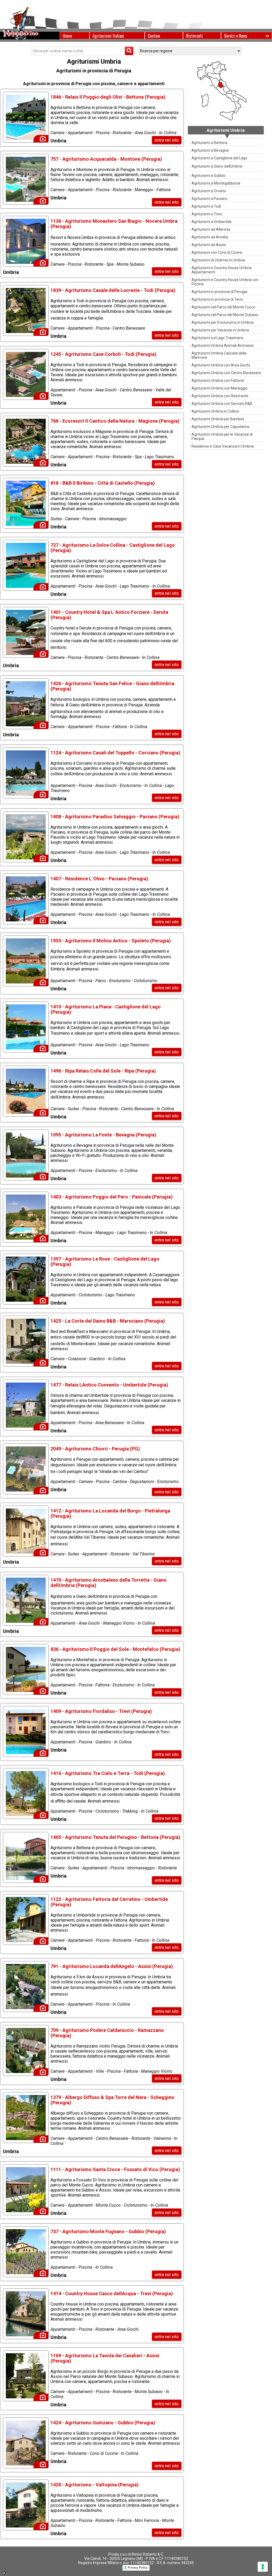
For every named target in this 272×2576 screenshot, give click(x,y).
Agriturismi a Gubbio (209, 176)
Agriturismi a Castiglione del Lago (219, 158)
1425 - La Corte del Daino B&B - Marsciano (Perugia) (108, 1321)
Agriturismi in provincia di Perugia (219, 292)
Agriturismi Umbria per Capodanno (221, 427)
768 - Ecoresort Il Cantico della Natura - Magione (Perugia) (115, 421)
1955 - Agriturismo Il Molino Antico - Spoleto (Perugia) (111, 941)
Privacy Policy (138, 2568)
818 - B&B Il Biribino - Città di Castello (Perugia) (103, 483)
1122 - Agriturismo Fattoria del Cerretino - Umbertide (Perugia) (109, 1902)
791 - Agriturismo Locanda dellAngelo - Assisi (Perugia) (112, 1966)
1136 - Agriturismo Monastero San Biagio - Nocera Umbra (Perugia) (114, 224)
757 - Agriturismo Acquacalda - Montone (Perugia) (106, 159)
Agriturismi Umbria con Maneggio (220, 388)
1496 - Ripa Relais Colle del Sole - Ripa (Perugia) (103, 1071)
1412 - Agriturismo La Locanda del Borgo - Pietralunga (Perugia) (110, 1513)
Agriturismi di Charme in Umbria (218, 260)
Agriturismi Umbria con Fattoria (218, 381)
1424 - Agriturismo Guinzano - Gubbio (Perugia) (103, 2423)
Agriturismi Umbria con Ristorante (220, 396)
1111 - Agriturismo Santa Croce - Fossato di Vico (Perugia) (115, 2169)
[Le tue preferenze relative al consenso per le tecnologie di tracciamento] (263, 2567)
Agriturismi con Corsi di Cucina (217, 252)
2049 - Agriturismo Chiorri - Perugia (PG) (95, 1449)
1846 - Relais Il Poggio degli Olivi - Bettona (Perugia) (108, 97)
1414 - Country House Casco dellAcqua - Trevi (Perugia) (112, 2293)
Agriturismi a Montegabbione (216, 183)
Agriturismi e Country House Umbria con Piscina (225, 282)
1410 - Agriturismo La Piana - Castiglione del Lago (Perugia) (106, 1009)
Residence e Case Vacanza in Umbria (223, 446)
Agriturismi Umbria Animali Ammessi (223, 345)
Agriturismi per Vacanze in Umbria (220, 330)
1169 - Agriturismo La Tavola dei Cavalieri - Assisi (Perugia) (105, 2358)
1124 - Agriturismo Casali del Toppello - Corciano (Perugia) (115, 753)
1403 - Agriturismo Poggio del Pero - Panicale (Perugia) (112, 1197)
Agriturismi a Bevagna (210, 150)
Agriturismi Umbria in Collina (215, 411)
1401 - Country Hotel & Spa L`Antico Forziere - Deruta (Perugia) (109, 615)
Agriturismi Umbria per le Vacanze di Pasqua (222, 436)
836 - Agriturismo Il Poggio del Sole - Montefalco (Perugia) (115, 1649)
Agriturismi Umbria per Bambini (218, 419)
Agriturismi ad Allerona (211, 229)
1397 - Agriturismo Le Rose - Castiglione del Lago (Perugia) (105, 1261)
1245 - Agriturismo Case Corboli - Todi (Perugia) (103, 354)
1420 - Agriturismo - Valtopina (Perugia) (95, 2485)
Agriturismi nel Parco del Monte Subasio (225, 315)
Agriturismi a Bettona (209, 143)
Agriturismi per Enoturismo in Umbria (222, 322)
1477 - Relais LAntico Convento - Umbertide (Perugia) (109, 1385)
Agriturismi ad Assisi (209, 245)
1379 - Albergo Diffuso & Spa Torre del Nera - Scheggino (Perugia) (112, 2100)
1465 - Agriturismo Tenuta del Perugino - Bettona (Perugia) (115, 1837)
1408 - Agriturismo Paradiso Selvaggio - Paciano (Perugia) (115, 817)
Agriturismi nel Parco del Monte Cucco (223, 307)
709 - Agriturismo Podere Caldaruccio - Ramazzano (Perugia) (107, 2033)
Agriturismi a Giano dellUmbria (217, 166)
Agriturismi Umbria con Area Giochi (221, 365)
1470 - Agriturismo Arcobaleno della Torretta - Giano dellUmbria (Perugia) (109, 1583)
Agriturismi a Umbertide (212, 222)
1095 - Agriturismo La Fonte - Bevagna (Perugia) (103, 1135)
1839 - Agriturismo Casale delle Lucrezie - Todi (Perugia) (113, 290)
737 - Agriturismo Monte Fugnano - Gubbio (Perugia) (108, 2231)
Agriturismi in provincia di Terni (217, 299)
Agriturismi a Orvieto (209, 191)
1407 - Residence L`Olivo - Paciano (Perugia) (99, 879)
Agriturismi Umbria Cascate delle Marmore (219, 355)
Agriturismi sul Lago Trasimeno (218, 338)
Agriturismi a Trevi (207, 214)
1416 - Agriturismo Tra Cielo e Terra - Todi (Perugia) (108, 1773)
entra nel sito (167, 140)
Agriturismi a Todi (206, 206)
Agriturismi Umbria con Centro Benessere (226, 373)
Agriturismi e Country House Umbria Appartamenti (222, 270)
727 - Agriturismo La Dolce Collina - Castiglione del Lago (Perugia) (113, 548)
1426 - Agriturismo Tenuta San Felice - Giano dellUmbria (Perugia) (112, 686)
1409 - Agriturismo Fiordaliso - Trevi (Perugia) (101, 1711)
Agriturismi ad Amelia (210, 237)
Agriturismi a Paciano (209, 199)
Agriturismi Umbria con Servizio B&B (222, 404)
